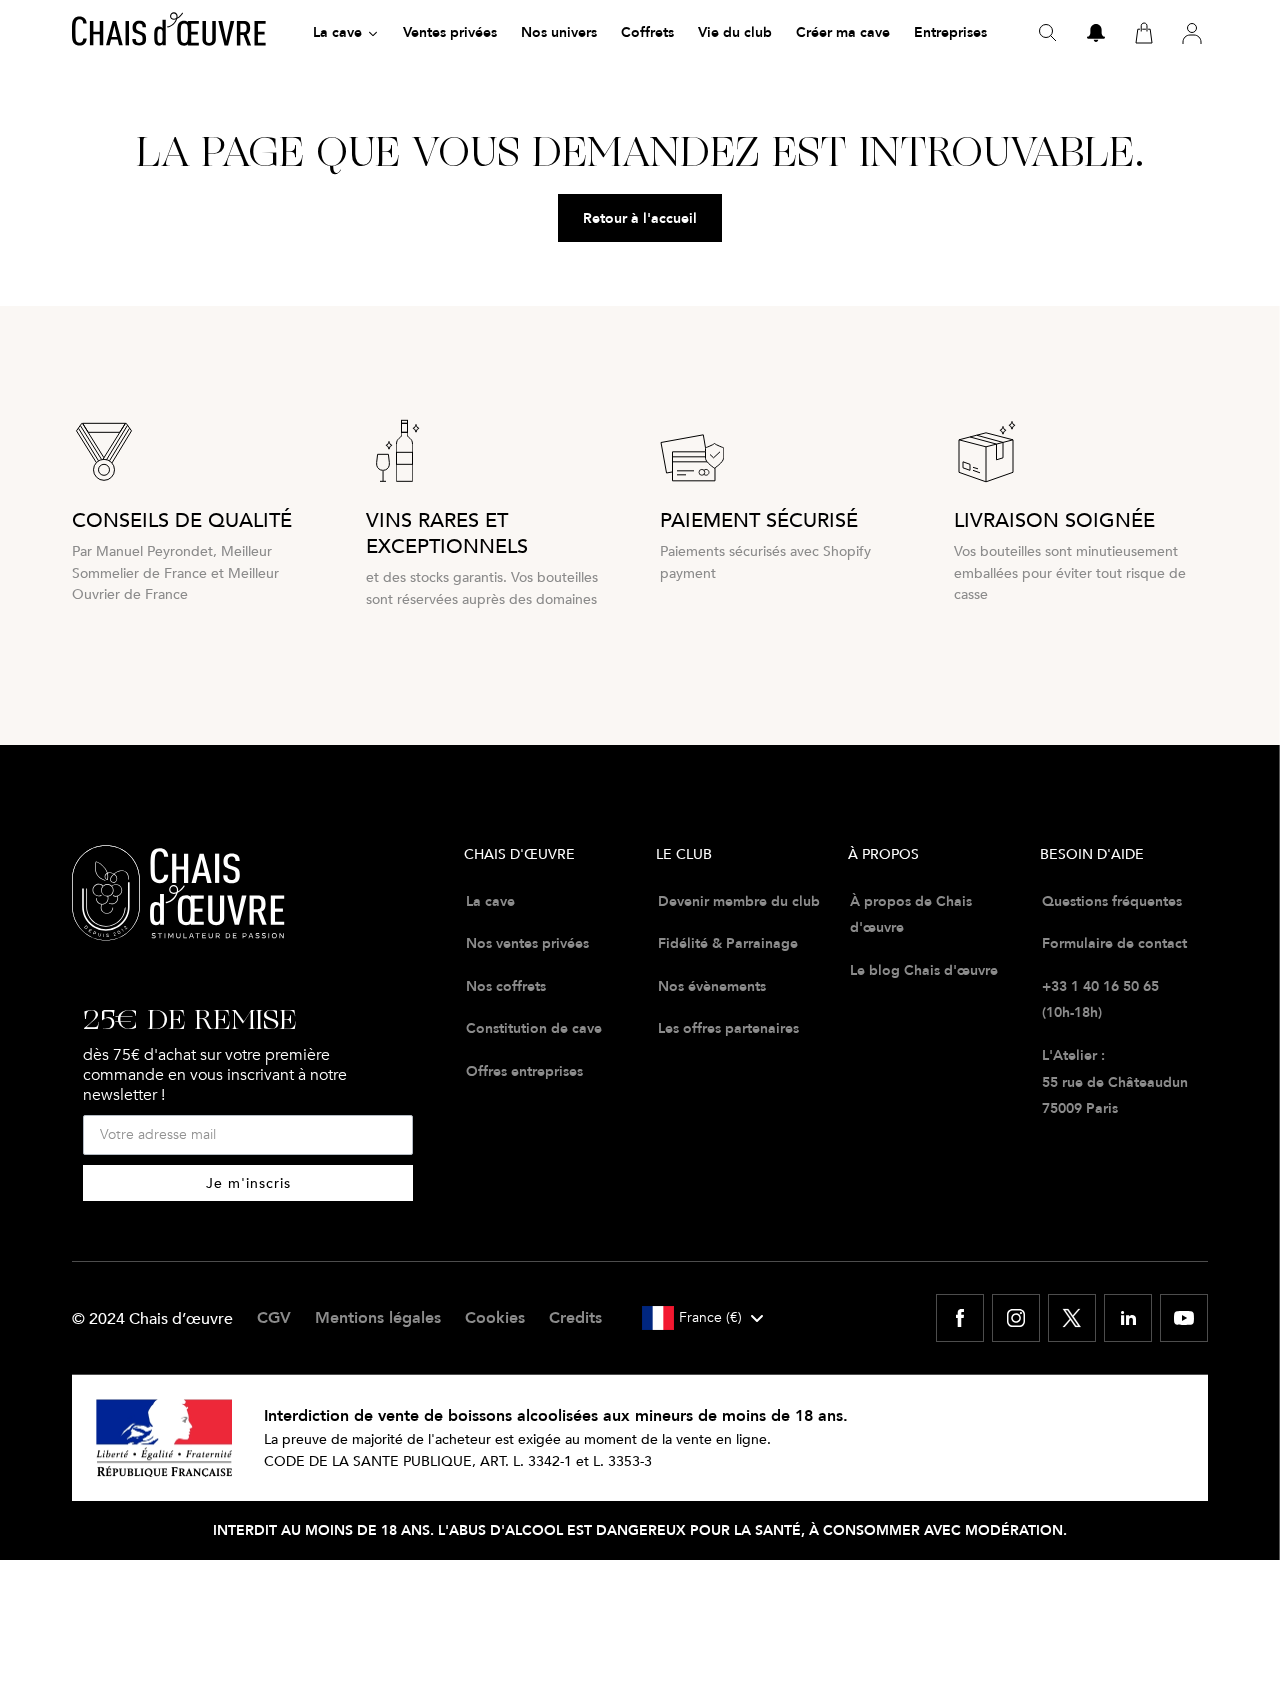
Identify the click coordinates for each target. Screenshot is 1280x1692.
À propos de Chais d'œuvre (911, 914)
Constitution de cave (534, 1028)
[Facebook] (960, 1318)
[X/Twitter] (1072, 1318)
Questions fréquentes (1112, 901)
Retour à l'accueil (640, 218)
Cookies (495, 1317)
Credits (575, 1317)
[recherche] (1048, 33)
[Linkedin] (1128, 1318)
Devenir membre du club (739, 901)
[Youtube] (1184, 1318)
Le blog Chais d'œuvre (924, 970)
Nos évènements (712, 986)
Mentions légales (378, 1317)
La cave (490, 901)
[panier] (1144, 33)
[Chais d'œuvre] (169, 33)
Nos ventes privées (527, 943)
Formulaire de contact (1114, 943)
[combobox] (702, 1318)
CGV (274, 1317)
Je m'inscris (248, 1182)
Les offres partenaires (728, 1028)
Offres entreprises (524, 1071)
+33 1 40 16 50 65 (1100, 986)
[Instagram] (1016, 1318)
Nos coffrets (506, 986)
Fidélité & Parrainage (728, 943)
